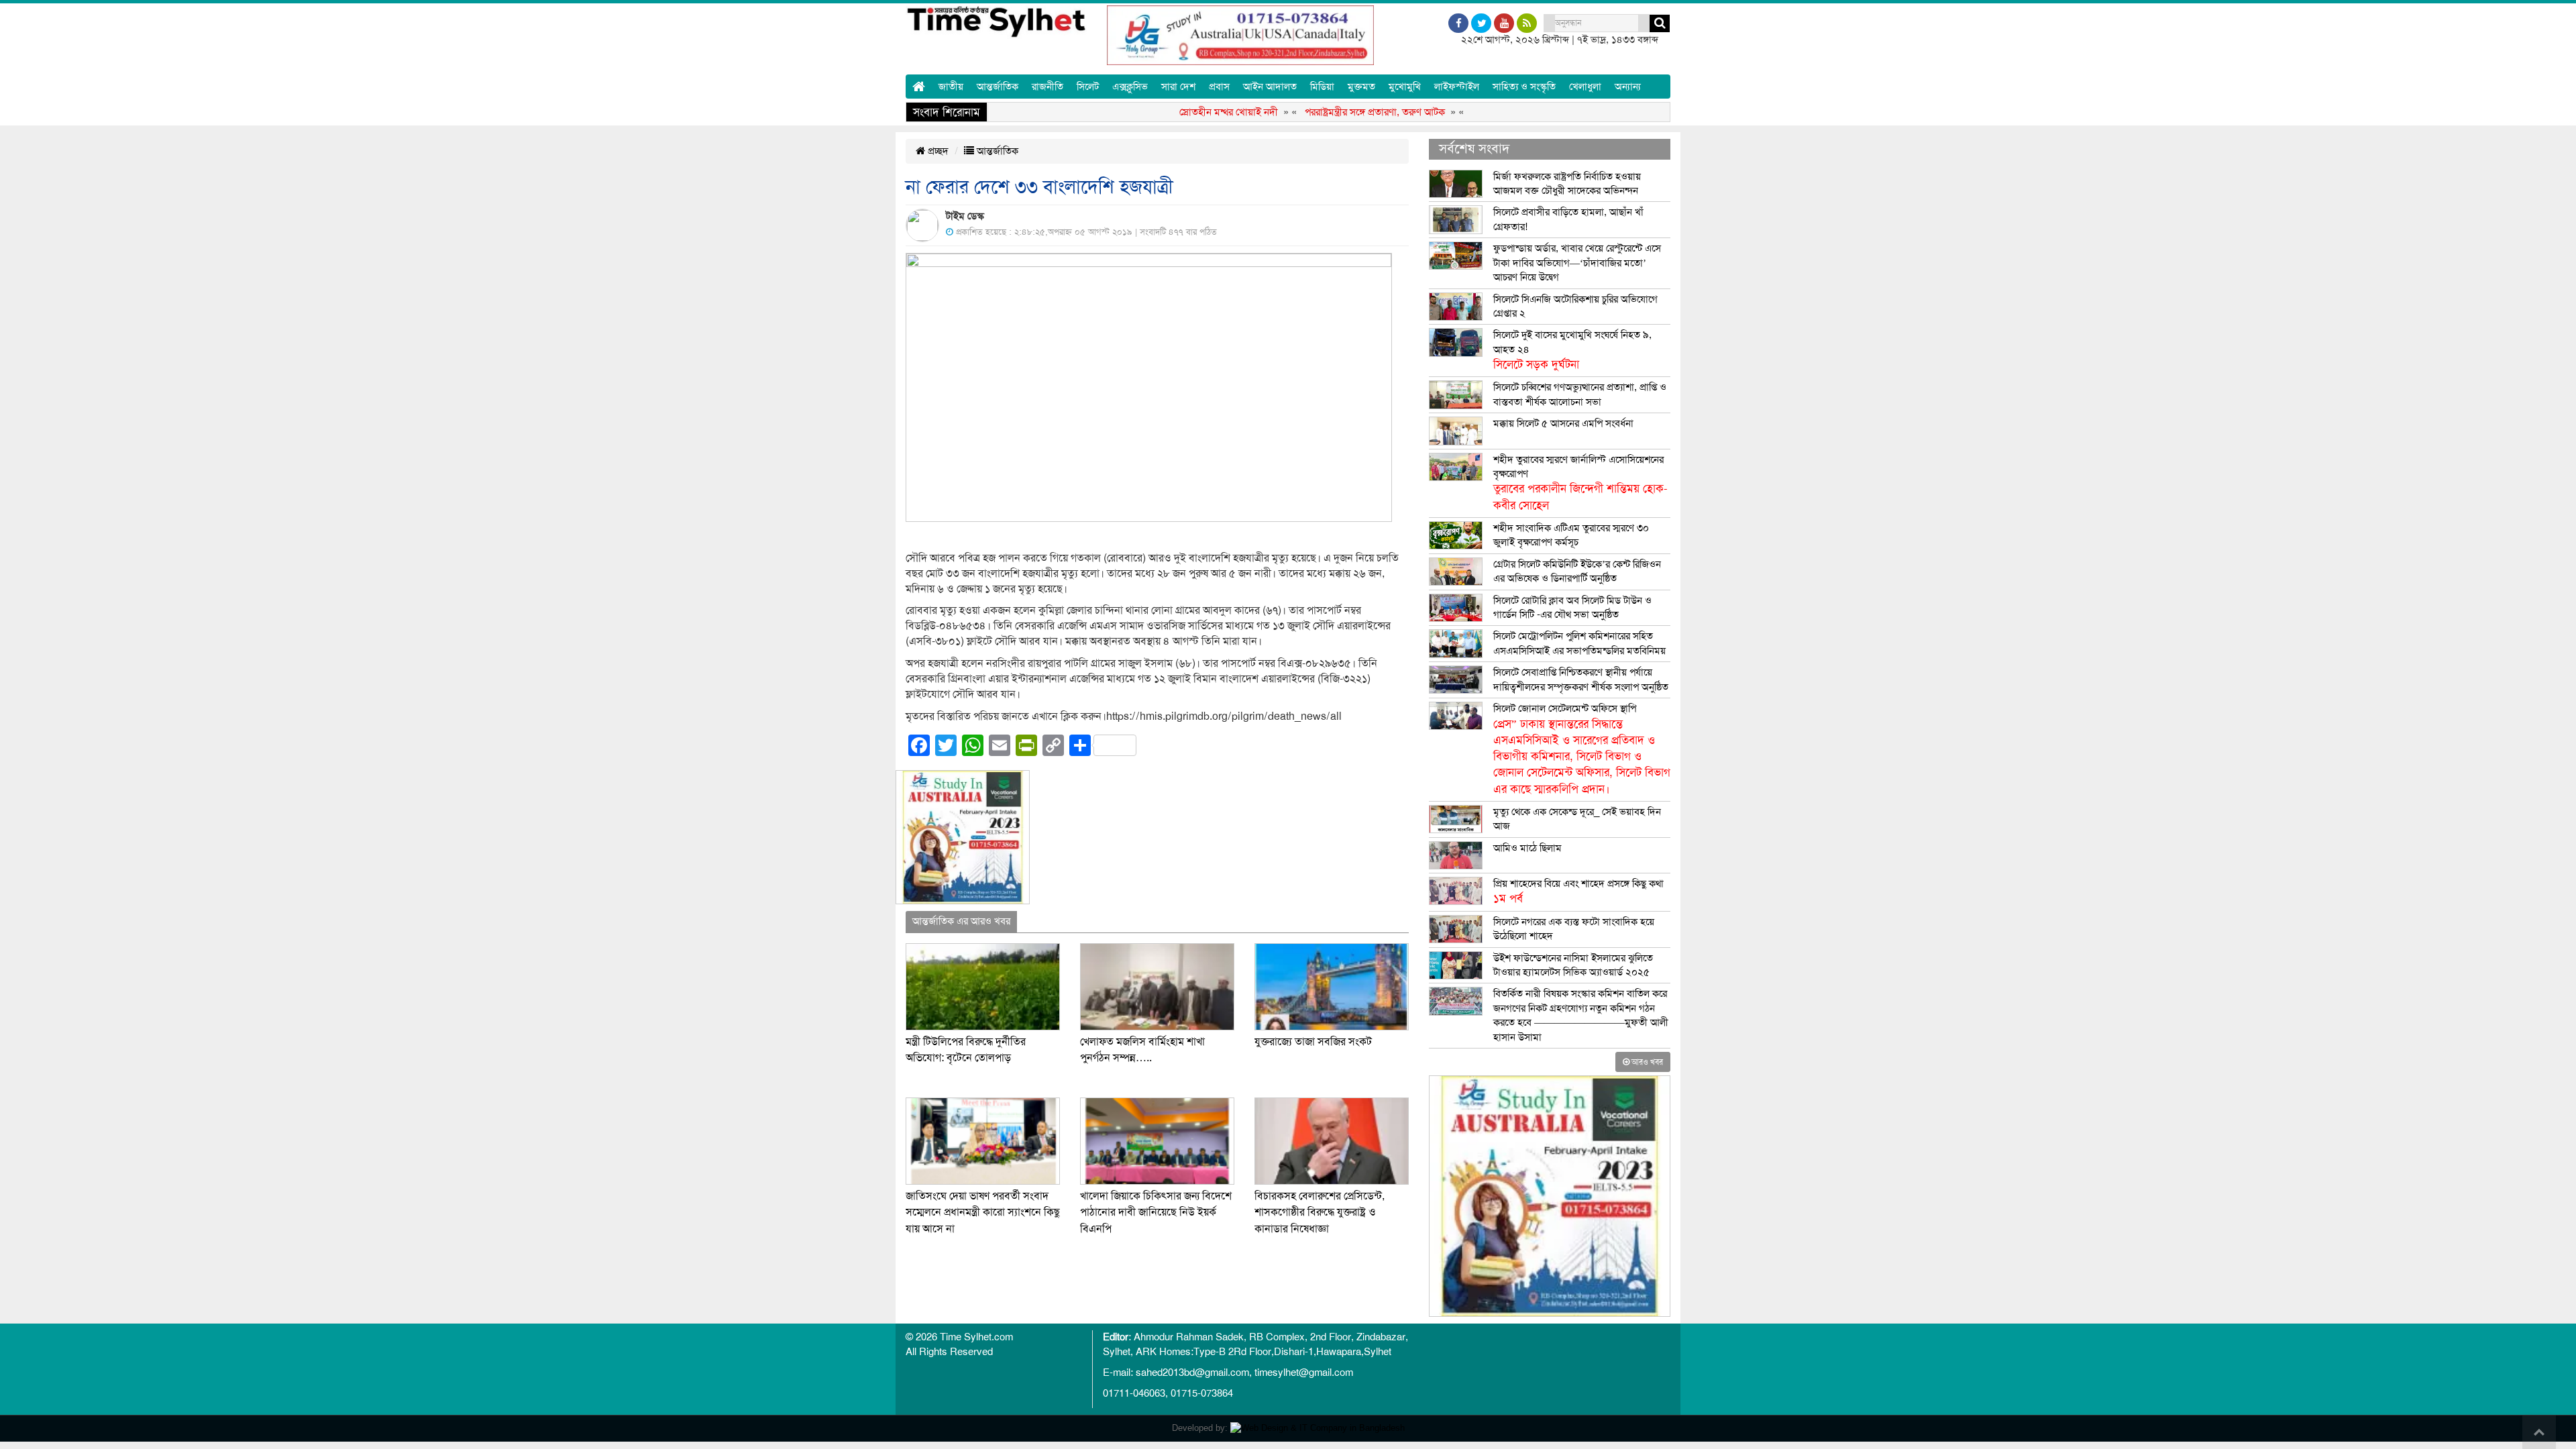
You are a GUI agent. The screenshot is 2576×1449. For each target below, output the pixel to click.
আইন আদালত (1270, 87)
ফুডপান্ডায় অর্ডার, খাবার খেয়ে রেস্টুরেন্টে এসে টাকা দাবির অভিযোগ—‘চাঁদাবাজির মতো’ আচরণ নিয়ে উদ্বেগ (1577, 263)
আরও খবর (1646, 1062)
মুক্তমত (1361, 87)
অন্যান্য (1628, 87)
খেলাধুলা (1585, 87)
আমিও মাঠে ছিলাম (1527, 848)
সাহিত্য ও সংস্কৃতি (1524, 87)
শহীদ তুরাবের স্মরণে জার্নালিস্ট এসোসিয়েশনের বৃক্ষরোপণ (1580, 483)
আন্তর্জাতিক (998, 87)
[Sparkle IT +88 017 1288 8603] (1318, 1428)
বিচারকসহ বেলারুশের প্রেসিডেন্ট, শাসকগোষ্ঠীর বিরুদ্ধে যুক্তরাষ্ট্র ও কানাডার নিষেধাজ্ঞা (1320, 1213)
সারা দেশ (1178, 87)
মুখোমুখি (1405, 87)
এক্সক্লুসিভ (1130, 87)
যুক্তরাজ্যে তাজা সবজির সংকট (1313, 1042)
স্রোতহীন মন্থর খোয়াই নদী (1182, 112)
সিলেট (1088, 87)
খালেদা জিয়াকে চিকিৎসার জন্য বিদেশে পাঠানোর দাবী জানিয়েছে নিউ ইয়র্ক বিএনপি (1156, 1213)
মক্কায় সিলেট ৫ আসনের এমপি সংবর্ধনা (1563, 423)
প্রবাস (1219, 87)
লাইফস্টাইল (1457, 87)
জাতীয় (951, 87)
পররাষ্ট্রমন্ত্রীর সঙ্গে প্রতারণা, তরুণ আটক (1329, 112)
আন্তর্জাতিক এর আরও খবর (961, 921)
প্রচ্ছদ (937, 151)
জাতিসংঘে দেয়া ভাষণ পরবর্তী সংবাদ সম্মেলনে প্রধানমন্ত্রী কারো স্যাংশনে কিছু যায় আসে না (983, 1213)
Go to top (2539, 1432)
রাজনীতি (1048, 87)
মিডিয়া (1322, 87)
